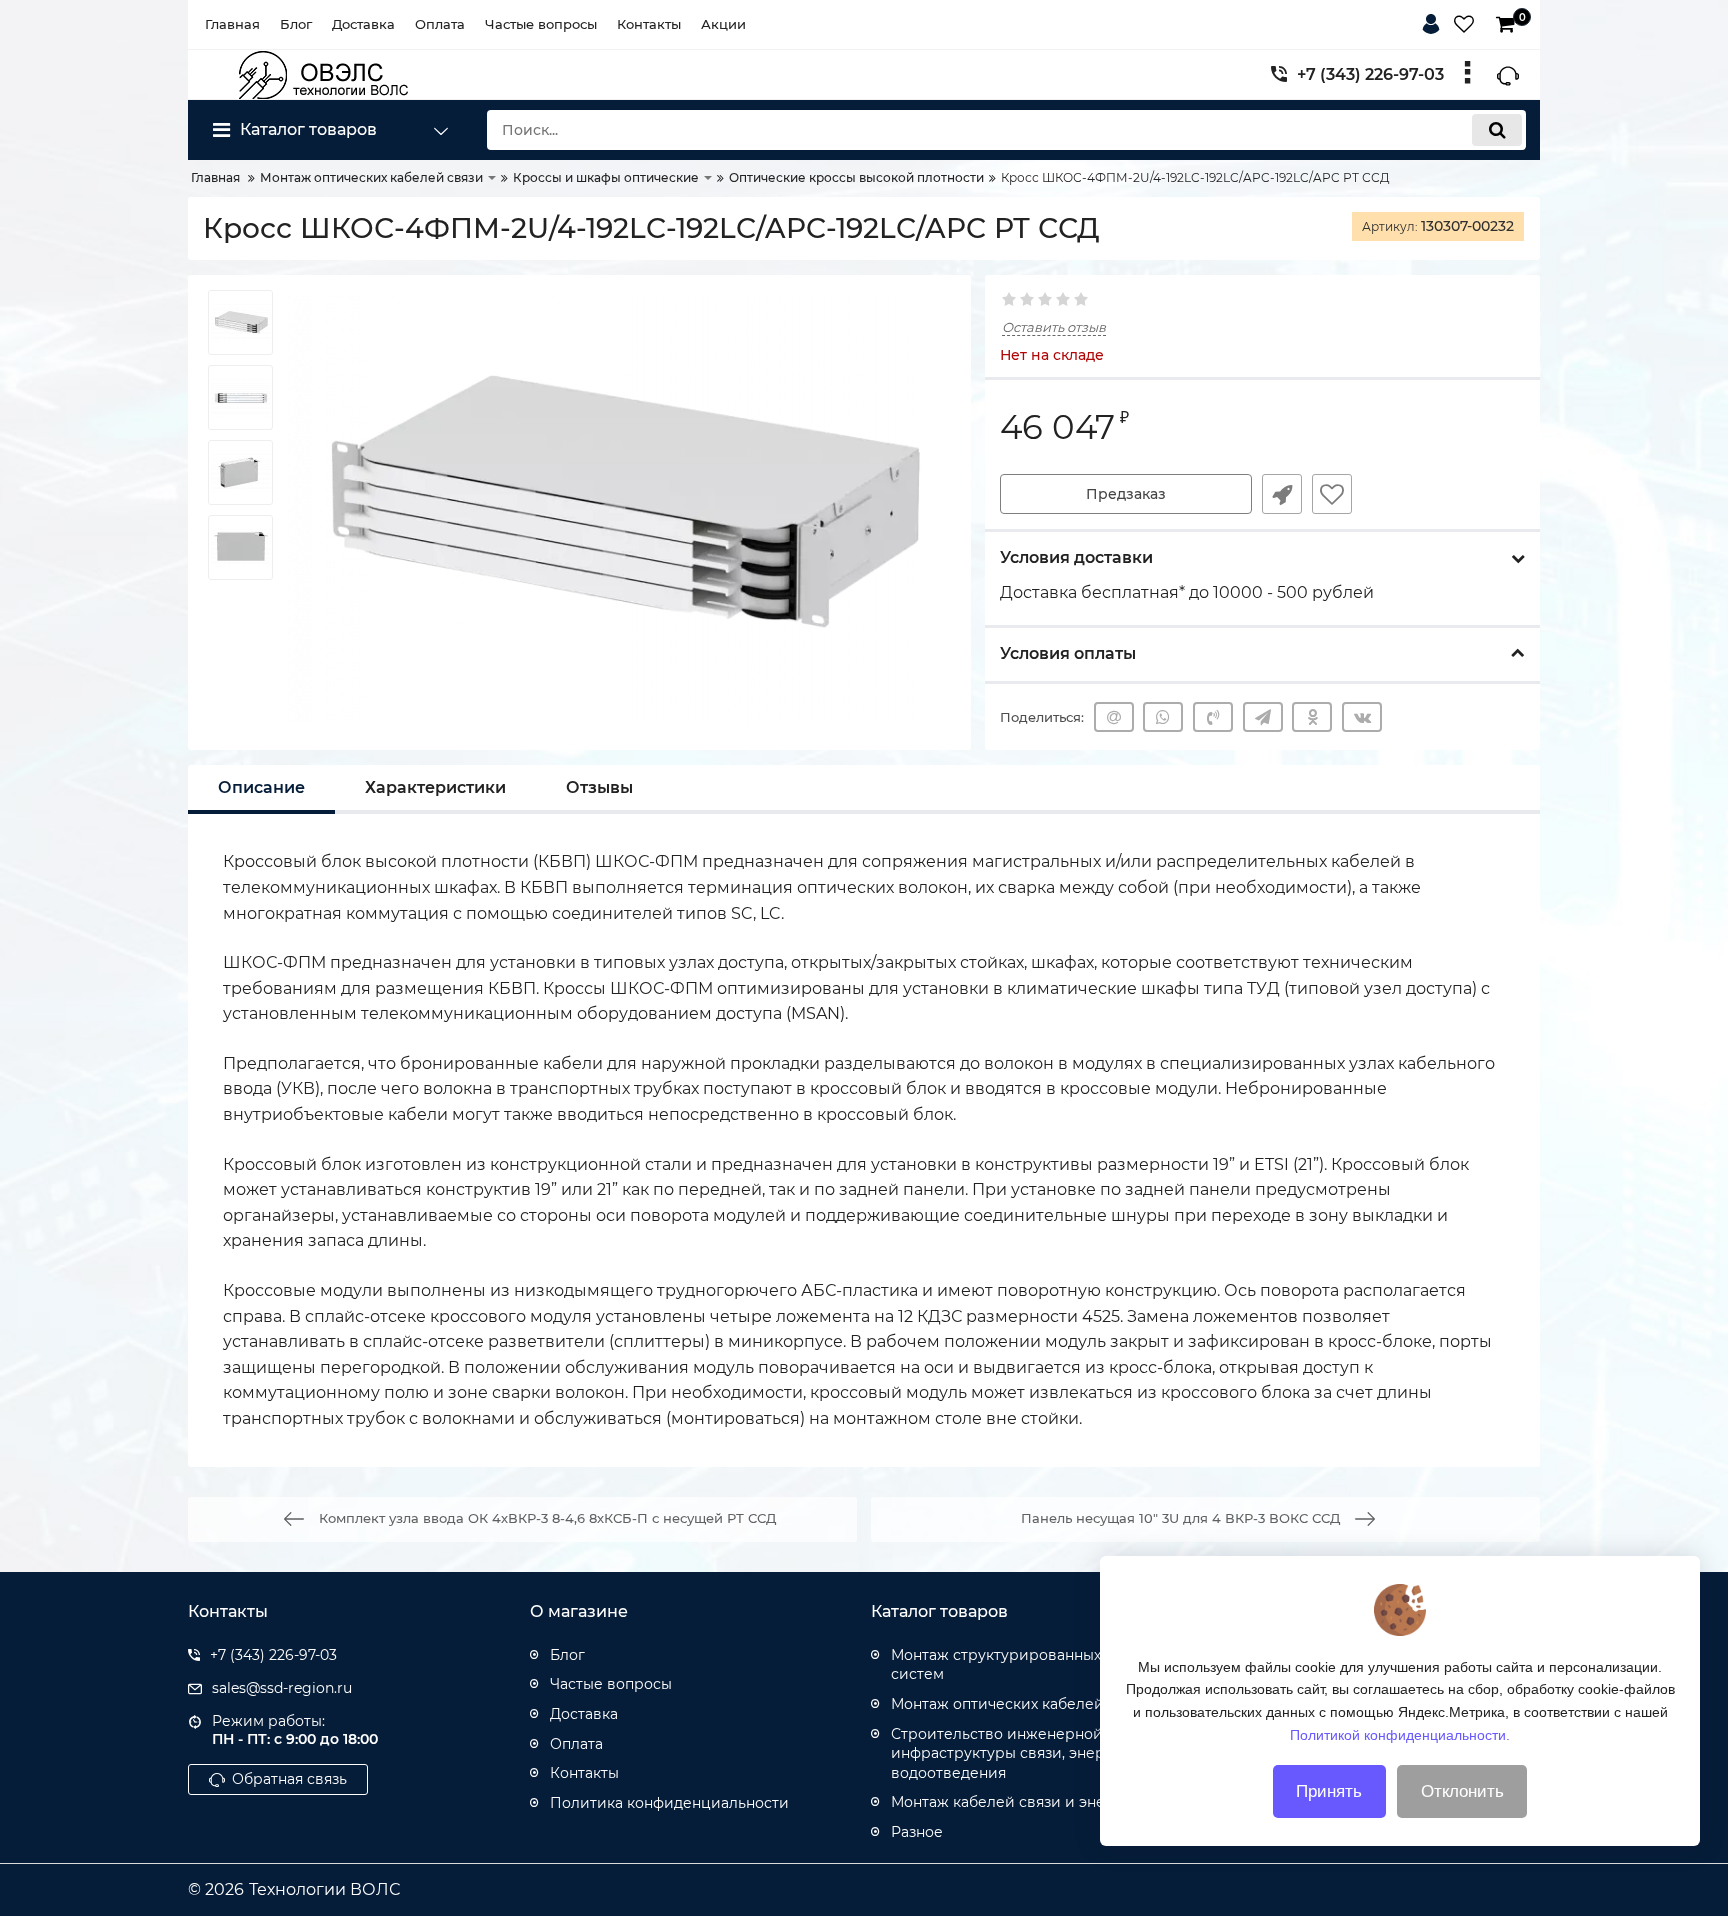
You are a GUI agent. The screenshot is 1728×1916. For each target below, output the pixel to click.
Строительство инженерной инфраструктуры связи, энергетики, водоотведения (1025, 1753)
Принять (1329, 1791)
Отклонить (1462, 1791)
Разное (917, 1832)
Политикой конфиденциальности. (1400, 1734)
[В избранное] (1332, 494)
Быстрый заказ (1282, 494)
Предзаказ (1126, 494)
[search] (1497, 130)
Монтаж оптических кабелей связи (1020, 1704)
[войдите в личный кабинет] (1435, 21)
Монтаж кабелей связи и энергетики (1028, 1802)
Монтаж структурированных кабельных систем (1037, 1665)
